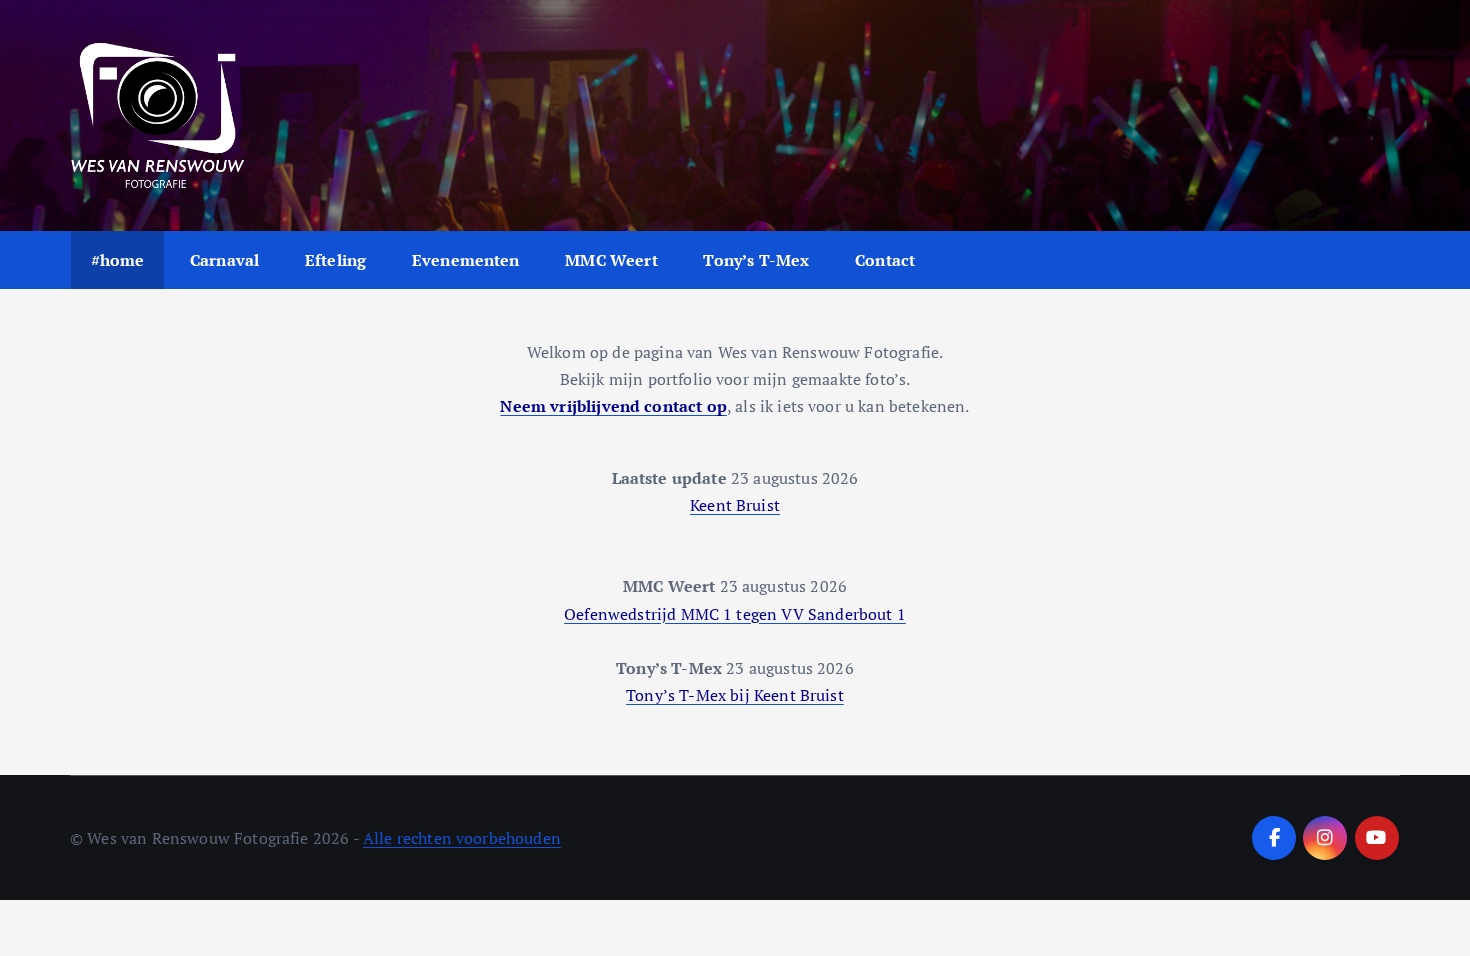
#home (118, 260)
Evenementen (466, 260)
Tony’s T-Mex (756, 260)
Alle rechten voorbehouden (462, 838)
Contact (885, 260)
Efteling (335, 260)
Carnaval (224, 260)
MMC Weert (611, 260)
